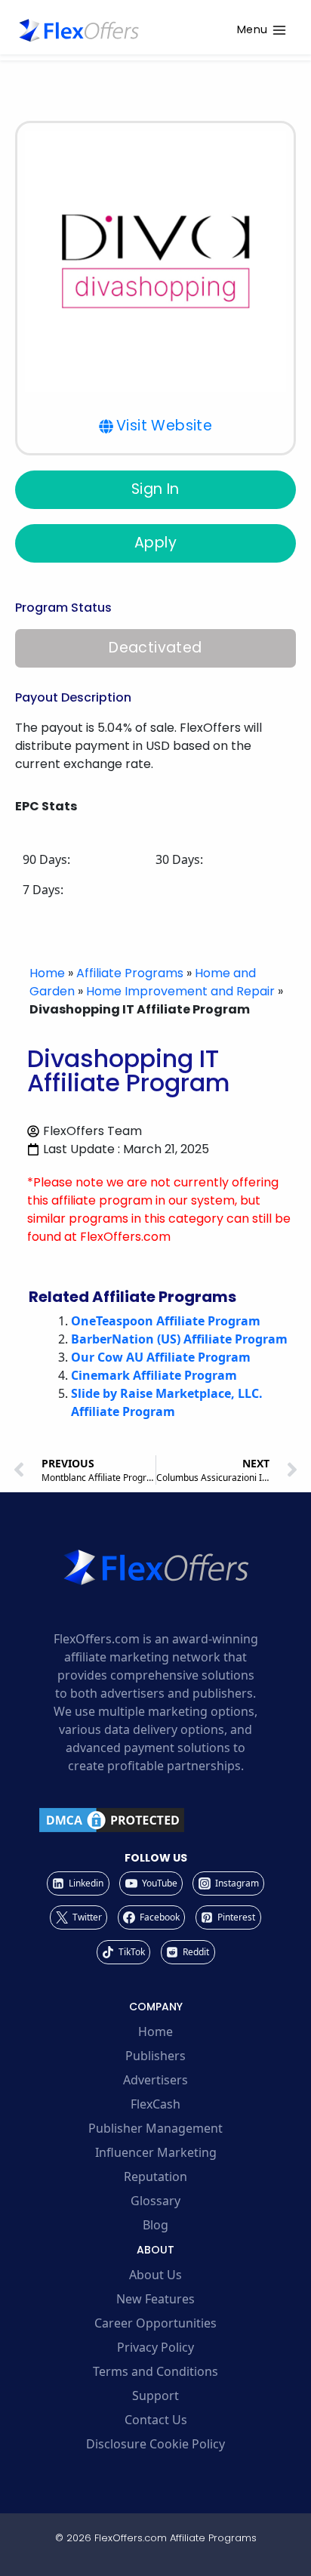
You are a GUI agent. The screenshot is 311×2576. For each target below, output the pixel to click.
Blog (155, 2225)
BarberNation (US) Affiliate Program (179, 1339)
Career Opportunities (155, 2323)
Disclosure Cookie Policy (155, 2444)
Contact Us (156, 2420)
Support (155, 2396)
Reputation (155, 2176)
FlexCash (155, 2104)
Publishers (155, 2056)
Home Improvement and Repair (180, 991)
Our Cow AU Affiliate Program (161, 1357)
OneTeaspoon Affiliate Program (166, 1321)
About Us (155, 2275)
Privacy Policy (155, 2347)
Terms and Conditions (155, 2371)
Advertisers (155, 2080)
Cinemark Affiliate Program (154, 1375)
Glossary (155, 2201)
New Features (155, 2299)
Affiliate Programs (130, 973)
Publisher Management (155, 2128)
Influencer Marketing (156, 2152)
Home (47, 973)
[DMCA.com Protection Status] (155, 1820)
